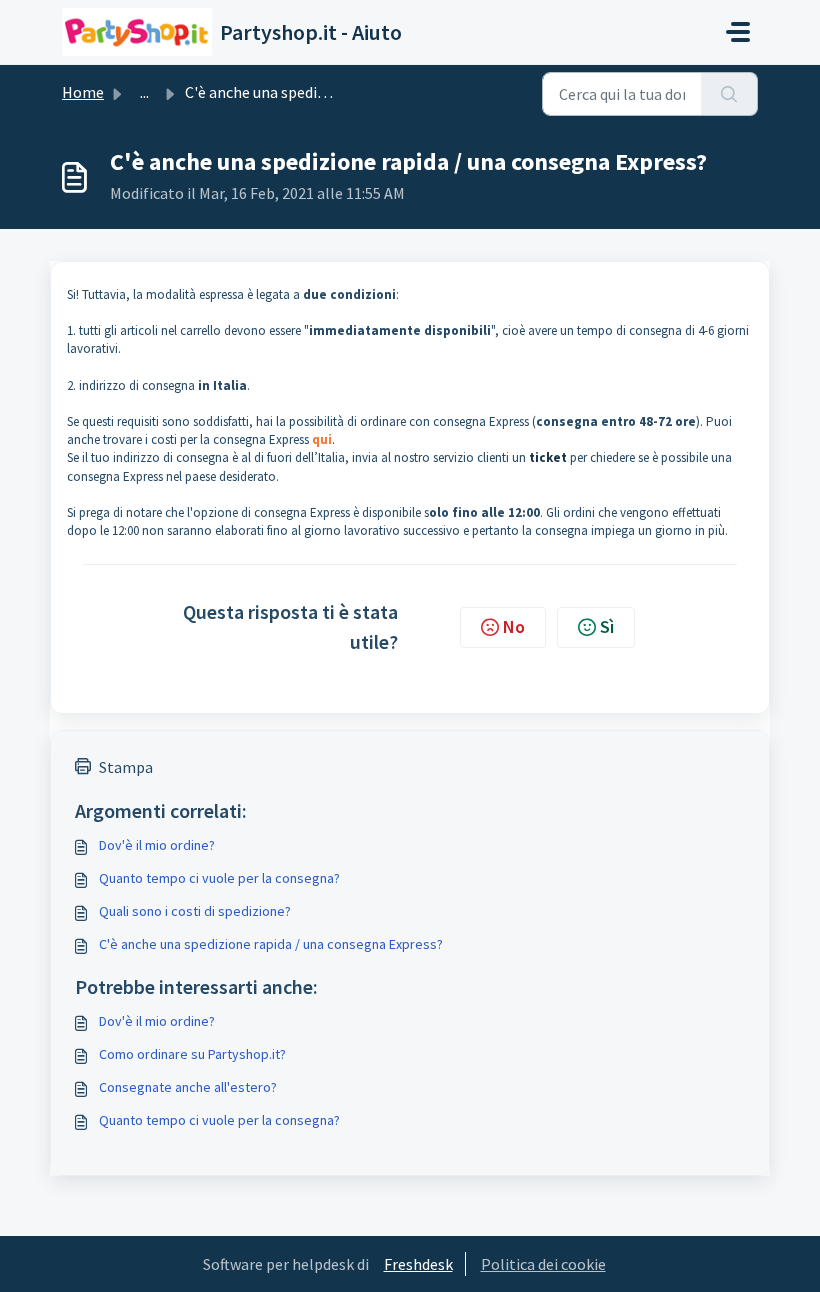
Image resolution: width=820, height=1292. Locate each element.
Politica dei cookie (543, 1264)
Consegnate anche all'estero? (188, 1087)
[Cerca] (729, 94)
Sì (607, 626)
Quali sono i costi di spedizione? (195, 911)
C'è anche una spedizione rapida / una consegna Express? (271, 944)
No (514, 626)
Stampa (126, 767)
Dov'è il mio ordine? (157, 845)
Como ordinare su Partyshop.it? (192, 1054)
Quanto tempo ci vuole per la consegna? (219, 878)
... (144, 92)
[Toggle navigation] (738, 32)
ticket (548, 457)
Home (83, 92)
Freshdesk (418, 1264)
